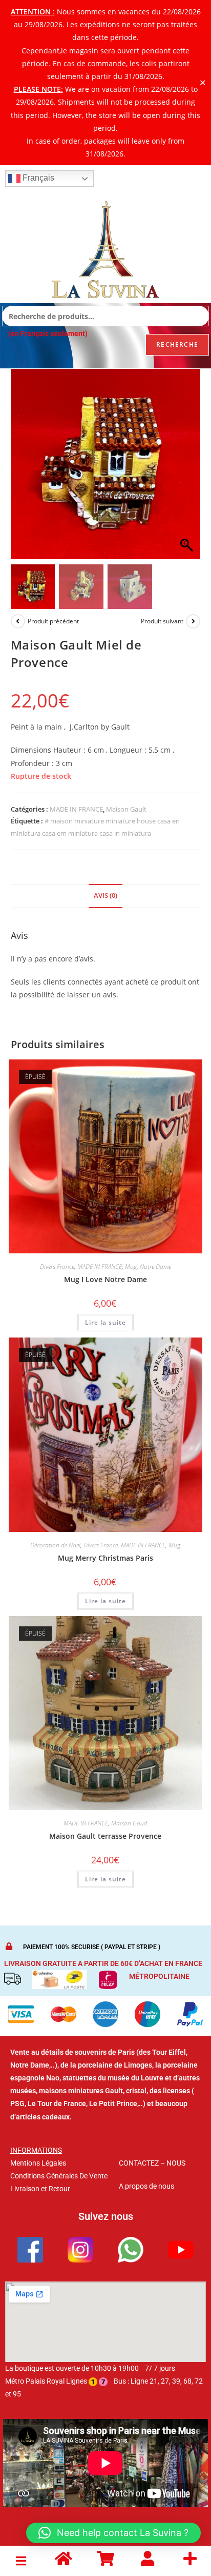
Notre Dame (155, 1266)
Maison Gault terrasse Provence (105, 1836)
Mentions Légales (38, 2163)
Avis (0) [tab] (105, 896)
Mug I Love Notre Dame (105, 1279)
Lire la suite (105, 1322)
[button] (187, 469)
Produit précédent (53, 621)
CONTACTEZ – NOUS (152, 2163)
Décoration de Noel (55, 1545)
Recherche (177, 345)
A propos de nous (146, 2186)
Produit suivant (162, 621)
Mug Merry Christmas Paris (105, 1558)
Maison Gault (126, 809)
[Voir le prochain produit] (193, 621)
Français (37, 178)
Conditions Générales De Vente (59, 2176)
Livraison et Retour (40, 2189)
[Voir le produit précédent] (18, 621)
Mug (131, 1266)
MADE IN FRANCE (76, 809)
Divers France (57, 1266)
